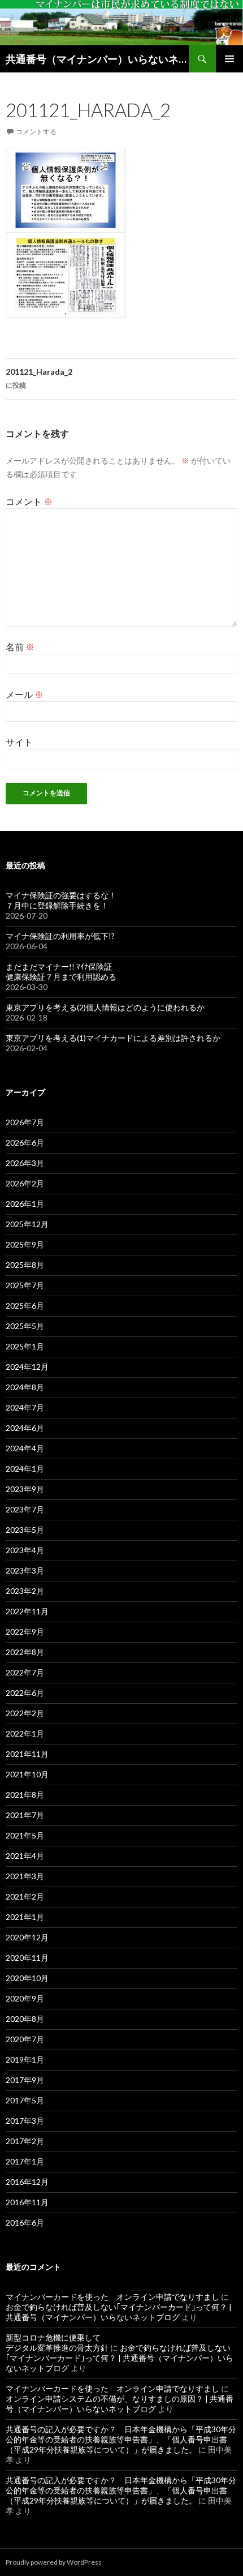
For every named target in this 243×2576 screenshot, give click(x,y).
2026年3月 (25, 1163)
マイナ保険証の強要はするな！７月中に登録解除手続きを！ (61, 900)
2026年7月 (25, 1122)
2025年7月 (25, 1285)
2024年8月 (25, 1387)
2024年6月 (25, 1428)
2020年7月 (25, 2039)
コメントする (36, 132)
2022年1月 (25, 1733)
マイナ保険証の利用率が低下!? (60, 936)
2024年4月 (25, 1448)
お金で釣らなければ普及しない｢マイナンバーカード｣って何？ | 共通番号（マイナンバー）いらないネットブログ (119, 2312)
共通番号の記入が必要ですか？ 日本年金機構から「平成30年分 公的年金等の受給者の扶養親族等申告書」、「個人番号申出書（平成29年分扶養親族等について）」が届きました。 (121, 2439)
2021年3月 (25, 1876)
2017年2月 (25, 2141)
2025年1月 (25, 1346)
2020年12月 (27, 1937)
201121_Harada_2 (39, 378)
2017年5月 (25, 2100)
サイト (19, 742)
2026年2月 (25, 1183)
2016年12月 (27, 2182)
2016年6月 (25, 2223)
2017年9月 (25, 2080)
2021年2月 (25, 1896)
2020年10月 (27, 1978)
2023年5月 (25, 1530)
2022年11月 (27, 1611)
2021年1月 (25, 1917)
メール (25, 694)
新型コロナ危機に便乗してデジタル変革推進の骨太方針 (57, 2343)
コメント (29, 501)
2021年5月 (25, 1835)
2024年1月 (25, 1469)
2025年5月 (25, 1326)
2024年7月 (25, 1407)
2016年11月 (27, 2202)
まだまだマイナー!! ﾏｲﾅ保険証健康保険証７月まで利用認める (61, 972)
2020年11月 (27, 1958)
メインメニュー (229, 59)
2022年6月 (25, 1693)
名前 (20, 647)
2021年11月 (27, 1754)
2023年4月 (25, 1550)
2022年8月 (25, 1652)
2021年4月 (25, 1856)
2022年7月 (25, 1672)
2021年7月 (25, 1815)
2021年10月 (27, 1774)
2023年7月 (25, 1509)
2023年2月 (25, 1591)
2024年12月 (27, 1367)
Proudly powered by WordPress (54, 2562)
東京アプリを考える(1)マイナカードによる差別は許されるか (113, 1038)
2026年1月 (25, 1204)
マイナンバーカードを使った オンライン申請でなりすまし (112, 2297)
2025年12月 (27, 1224)
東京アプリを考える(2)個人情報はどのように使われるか (105, 1007)
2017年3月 (25, 2121)
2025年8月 (25, 1265)
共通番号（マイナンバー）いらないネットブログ (97, 59)
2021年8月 (25, 1795)
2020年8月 (25, 2019)
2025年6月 (25, 1306)
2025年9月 (25, 1244)
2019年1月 (25, 2059)
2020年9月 (25, 1998)
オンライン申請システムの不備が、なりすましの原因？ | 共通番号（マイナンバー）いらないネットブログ (120, 2404)
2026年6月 (25, 1143)
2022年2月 (25, 1713)
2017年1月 (25, 2161)
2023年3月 (25, 1570)
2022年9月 (25, 1632)
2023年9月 (25, 1489)
